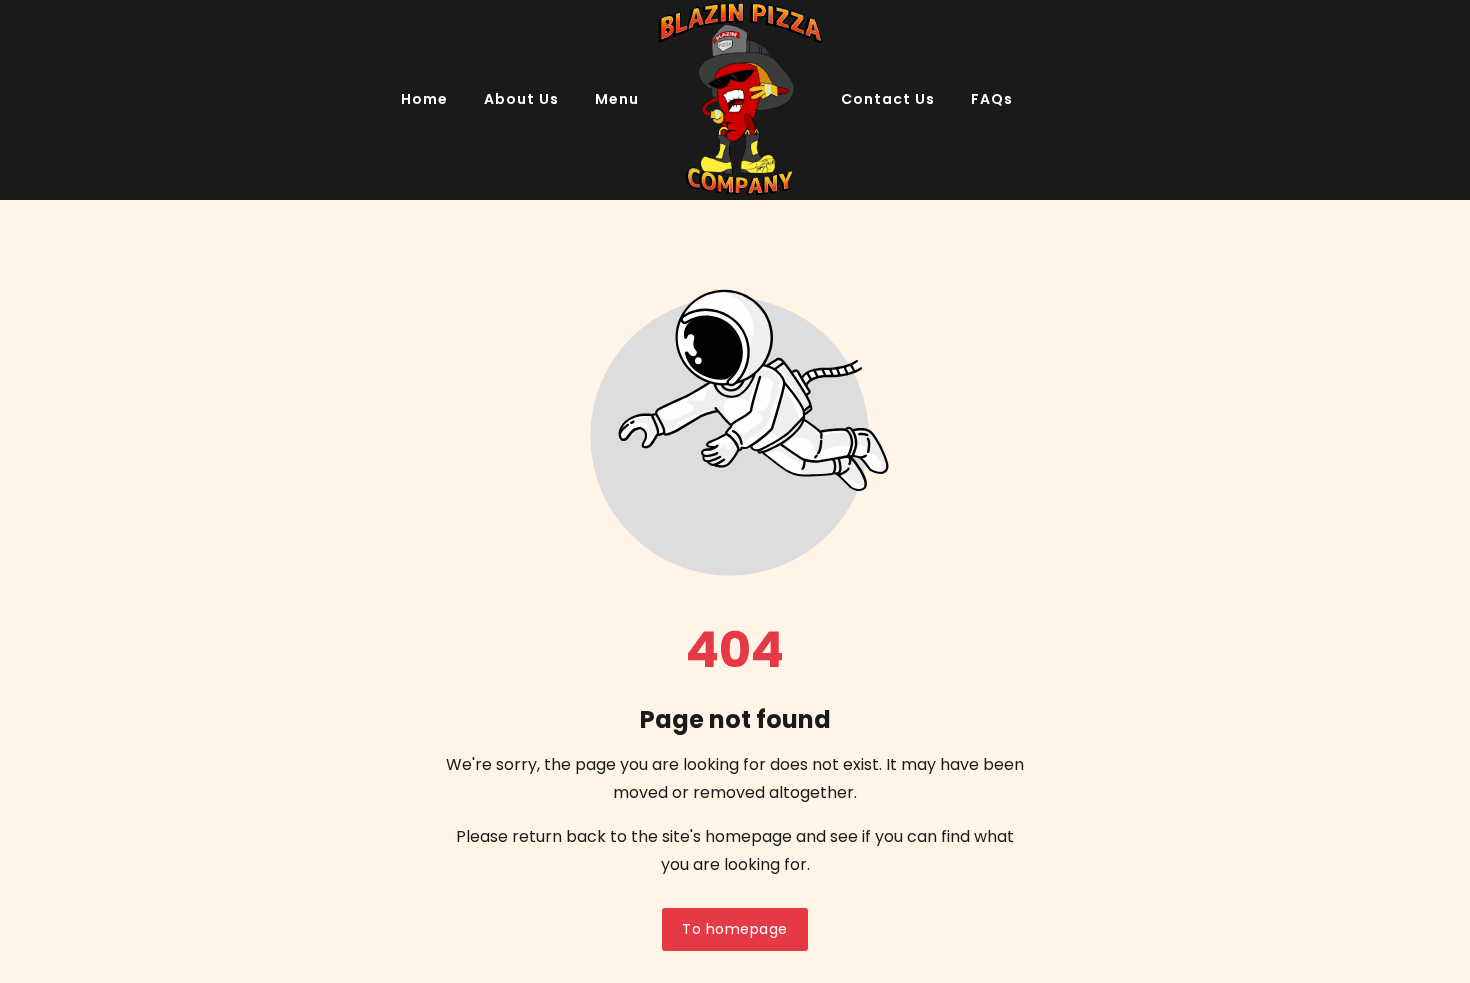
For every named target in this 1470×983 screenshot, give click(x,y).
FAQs (992, 99)
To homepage (735, 929)
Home (424, 99)
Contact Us (888, 99)
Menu (617, 99)
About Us (521, 99)
